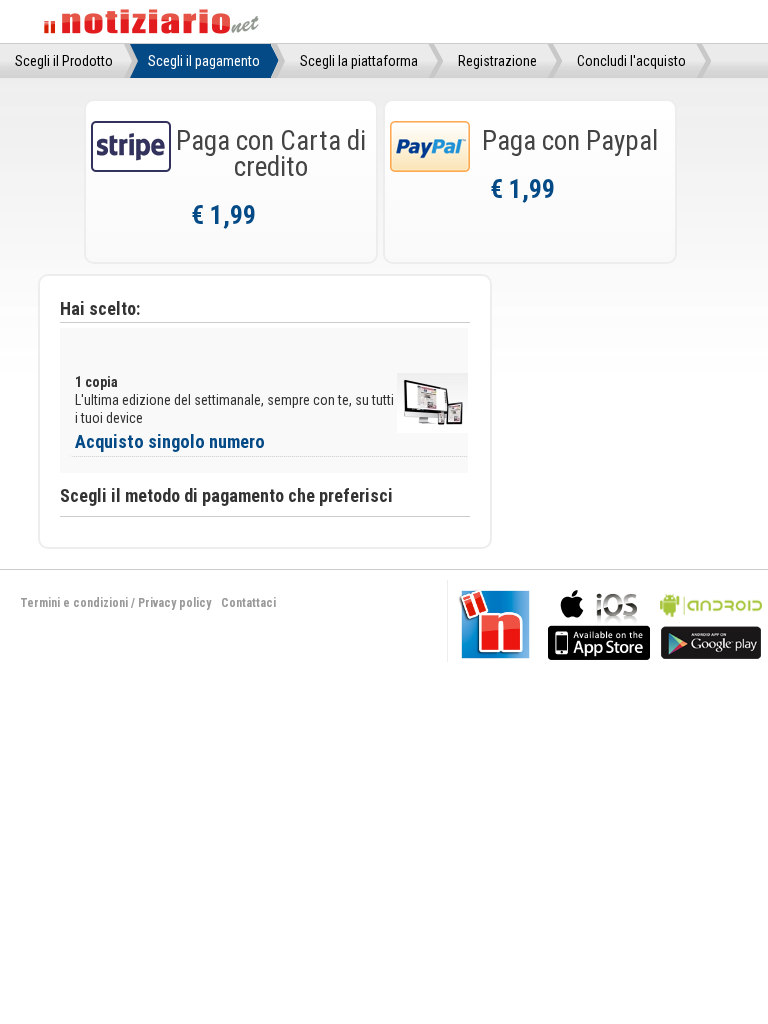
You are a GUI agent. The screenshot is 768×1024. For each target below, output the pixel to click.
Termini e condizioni (74, 603)
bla (599, 622)
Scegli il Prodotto (64, 61)
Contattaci (248, 603)
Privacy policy (174, 603)
